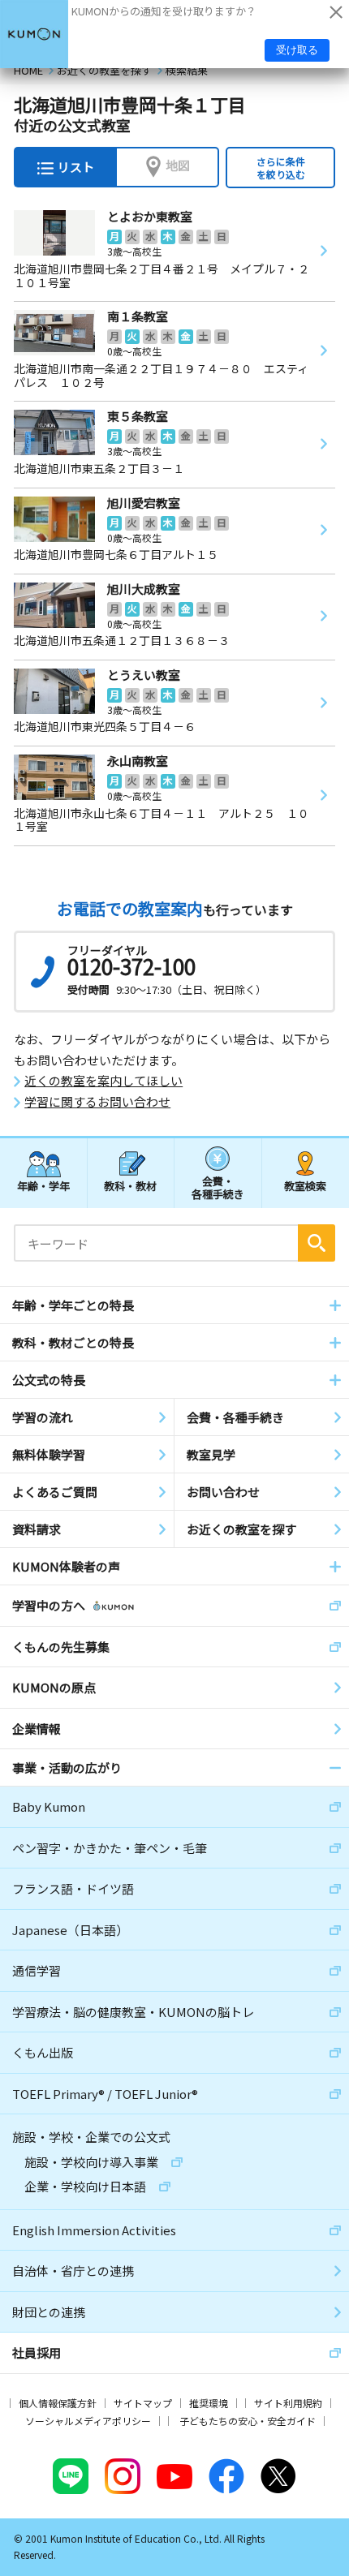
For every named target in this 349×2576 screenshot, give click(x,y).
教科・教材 (130, 1186)
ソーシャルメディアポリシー (88, 2421)
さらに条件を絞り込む (281, 168)
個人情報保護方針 (58, 2403)
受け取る (297, 50)
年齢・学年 (43, 1186)
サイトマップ (143, 2403)
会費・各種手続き (218, 1187)
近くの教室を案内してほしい (103, 1081)
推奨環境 (209, 2403)
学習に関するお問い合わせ (97, 1102)
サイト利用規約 (288, 2403)
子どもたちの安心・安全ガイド (248, 2421)
